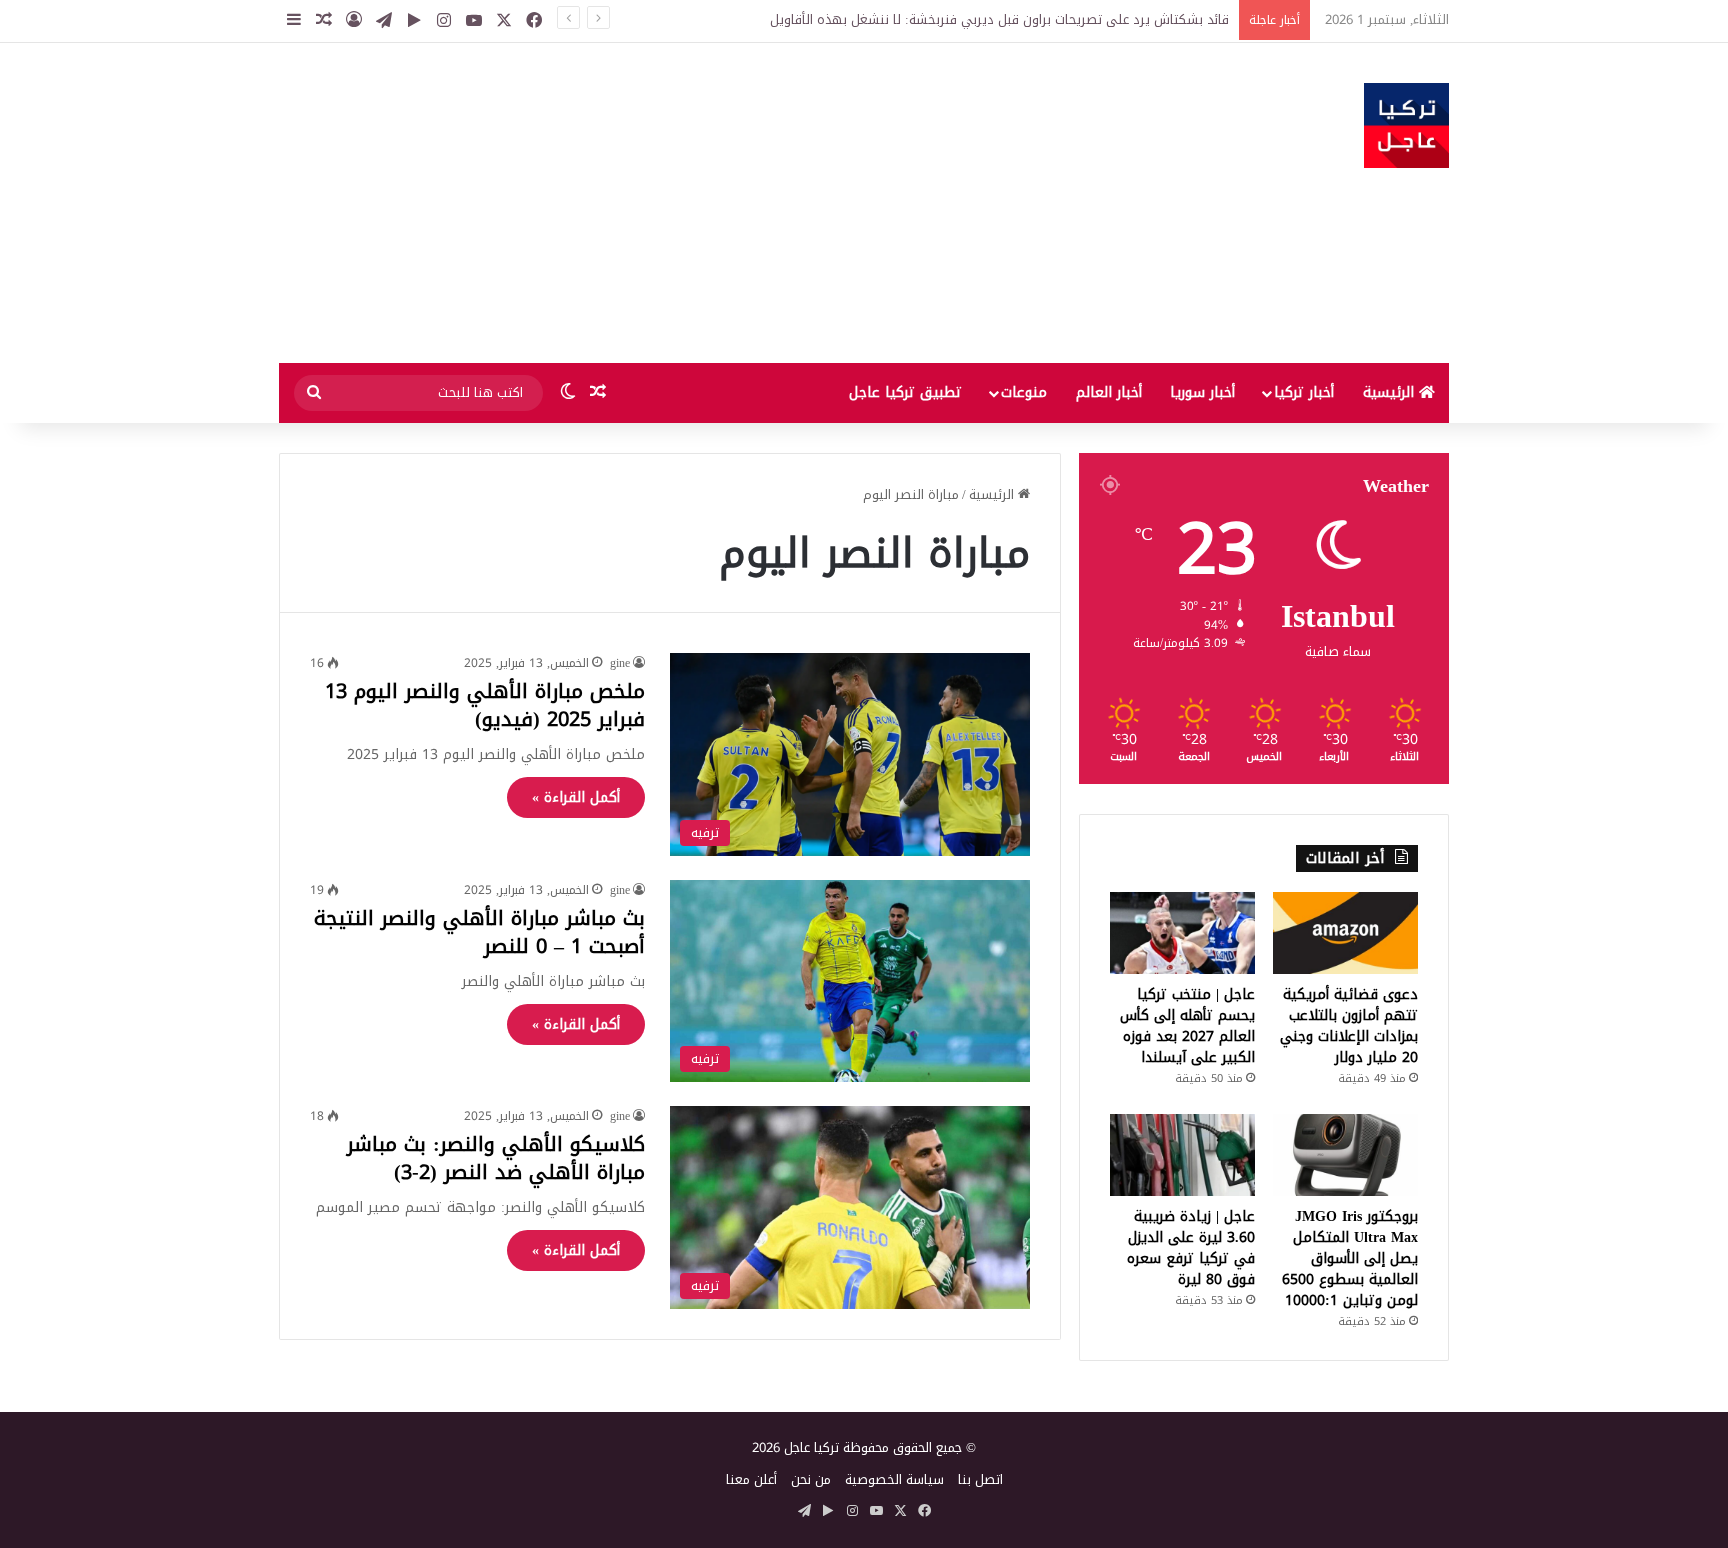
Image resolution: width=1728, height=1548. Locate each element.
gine (620, 663)
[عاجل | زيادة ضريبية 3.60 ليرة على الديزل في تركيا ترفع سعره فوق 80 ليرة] (1182, 1155)
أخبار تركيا (1304, 392)
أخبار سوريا (1202, 392)
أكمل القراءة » (576, 797)
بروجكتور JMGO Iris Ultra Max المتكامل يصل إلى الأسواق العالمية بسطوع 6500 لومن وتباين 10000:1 (1350, 1258)
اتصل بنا (980, 1479)
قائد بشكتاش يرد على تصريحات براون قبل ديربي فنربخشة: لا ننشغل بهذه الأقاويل (999, 19)
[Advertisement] (664, 203)
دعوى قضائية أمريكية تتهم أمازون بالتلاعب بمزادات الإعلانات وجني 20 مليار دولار (1349, 1026)
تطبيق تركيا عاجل (905, 392)
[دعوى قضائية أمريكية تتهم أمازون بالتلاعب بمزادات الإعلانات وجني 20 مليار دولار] (1345, 933)
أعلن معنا (751, 1479)
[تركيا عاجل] (1406, 125)
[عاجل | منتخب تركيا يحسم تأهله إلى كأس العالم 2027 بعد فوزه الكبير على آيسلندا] (1182, 933)
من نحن (811, 1479)
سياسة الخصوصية (894, 1479)
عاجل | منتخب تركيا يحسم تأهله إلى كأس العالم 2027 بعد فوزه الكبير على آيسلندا (1187, 1026)
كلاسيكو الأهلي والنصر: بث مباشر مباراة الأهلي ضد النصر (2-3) (496, 1158)
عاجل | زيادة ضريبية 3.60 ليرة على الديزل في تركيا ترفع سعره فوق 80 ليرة (1191, 1248)
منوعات (1024, 392)
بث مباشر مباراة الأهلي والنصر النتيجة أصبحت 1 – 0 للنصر (479, 932)
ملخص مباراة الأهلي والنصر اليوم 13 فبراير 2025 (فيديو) (485, 705)
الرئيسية (1391, 392)
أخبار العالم (1109, 392)
